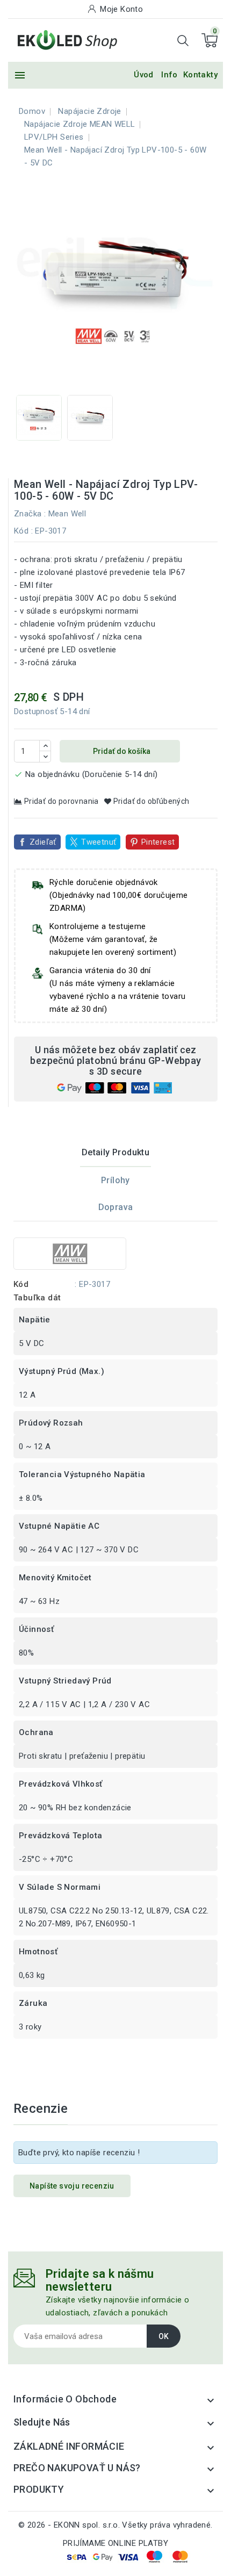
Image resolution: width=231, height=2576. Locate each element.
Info (169, 75)
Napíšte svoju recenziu (72, 2186)
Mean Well (67, 514)
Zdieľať (43, 842)
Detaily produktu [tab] (115, 1152)
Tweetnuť (99, 842)
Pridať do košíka (121, 751)
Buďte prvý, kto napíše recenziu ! (79, 2153)
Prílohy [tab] (115, 1180)
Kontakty (200, 75)
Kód (21, 531)
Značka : (30, 514)
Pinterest (158, 842)
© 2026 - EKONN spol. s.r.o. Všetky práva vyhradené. (115, 2525)
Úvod (144, 75)
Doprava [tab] (116, 1207)
